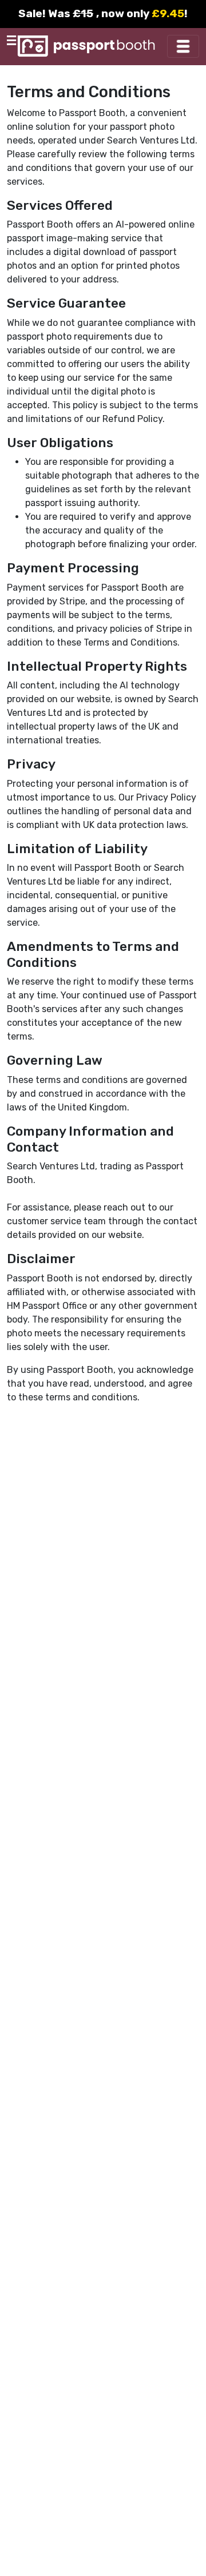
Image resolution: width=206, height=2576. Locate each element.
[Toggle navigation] (183, 46)
